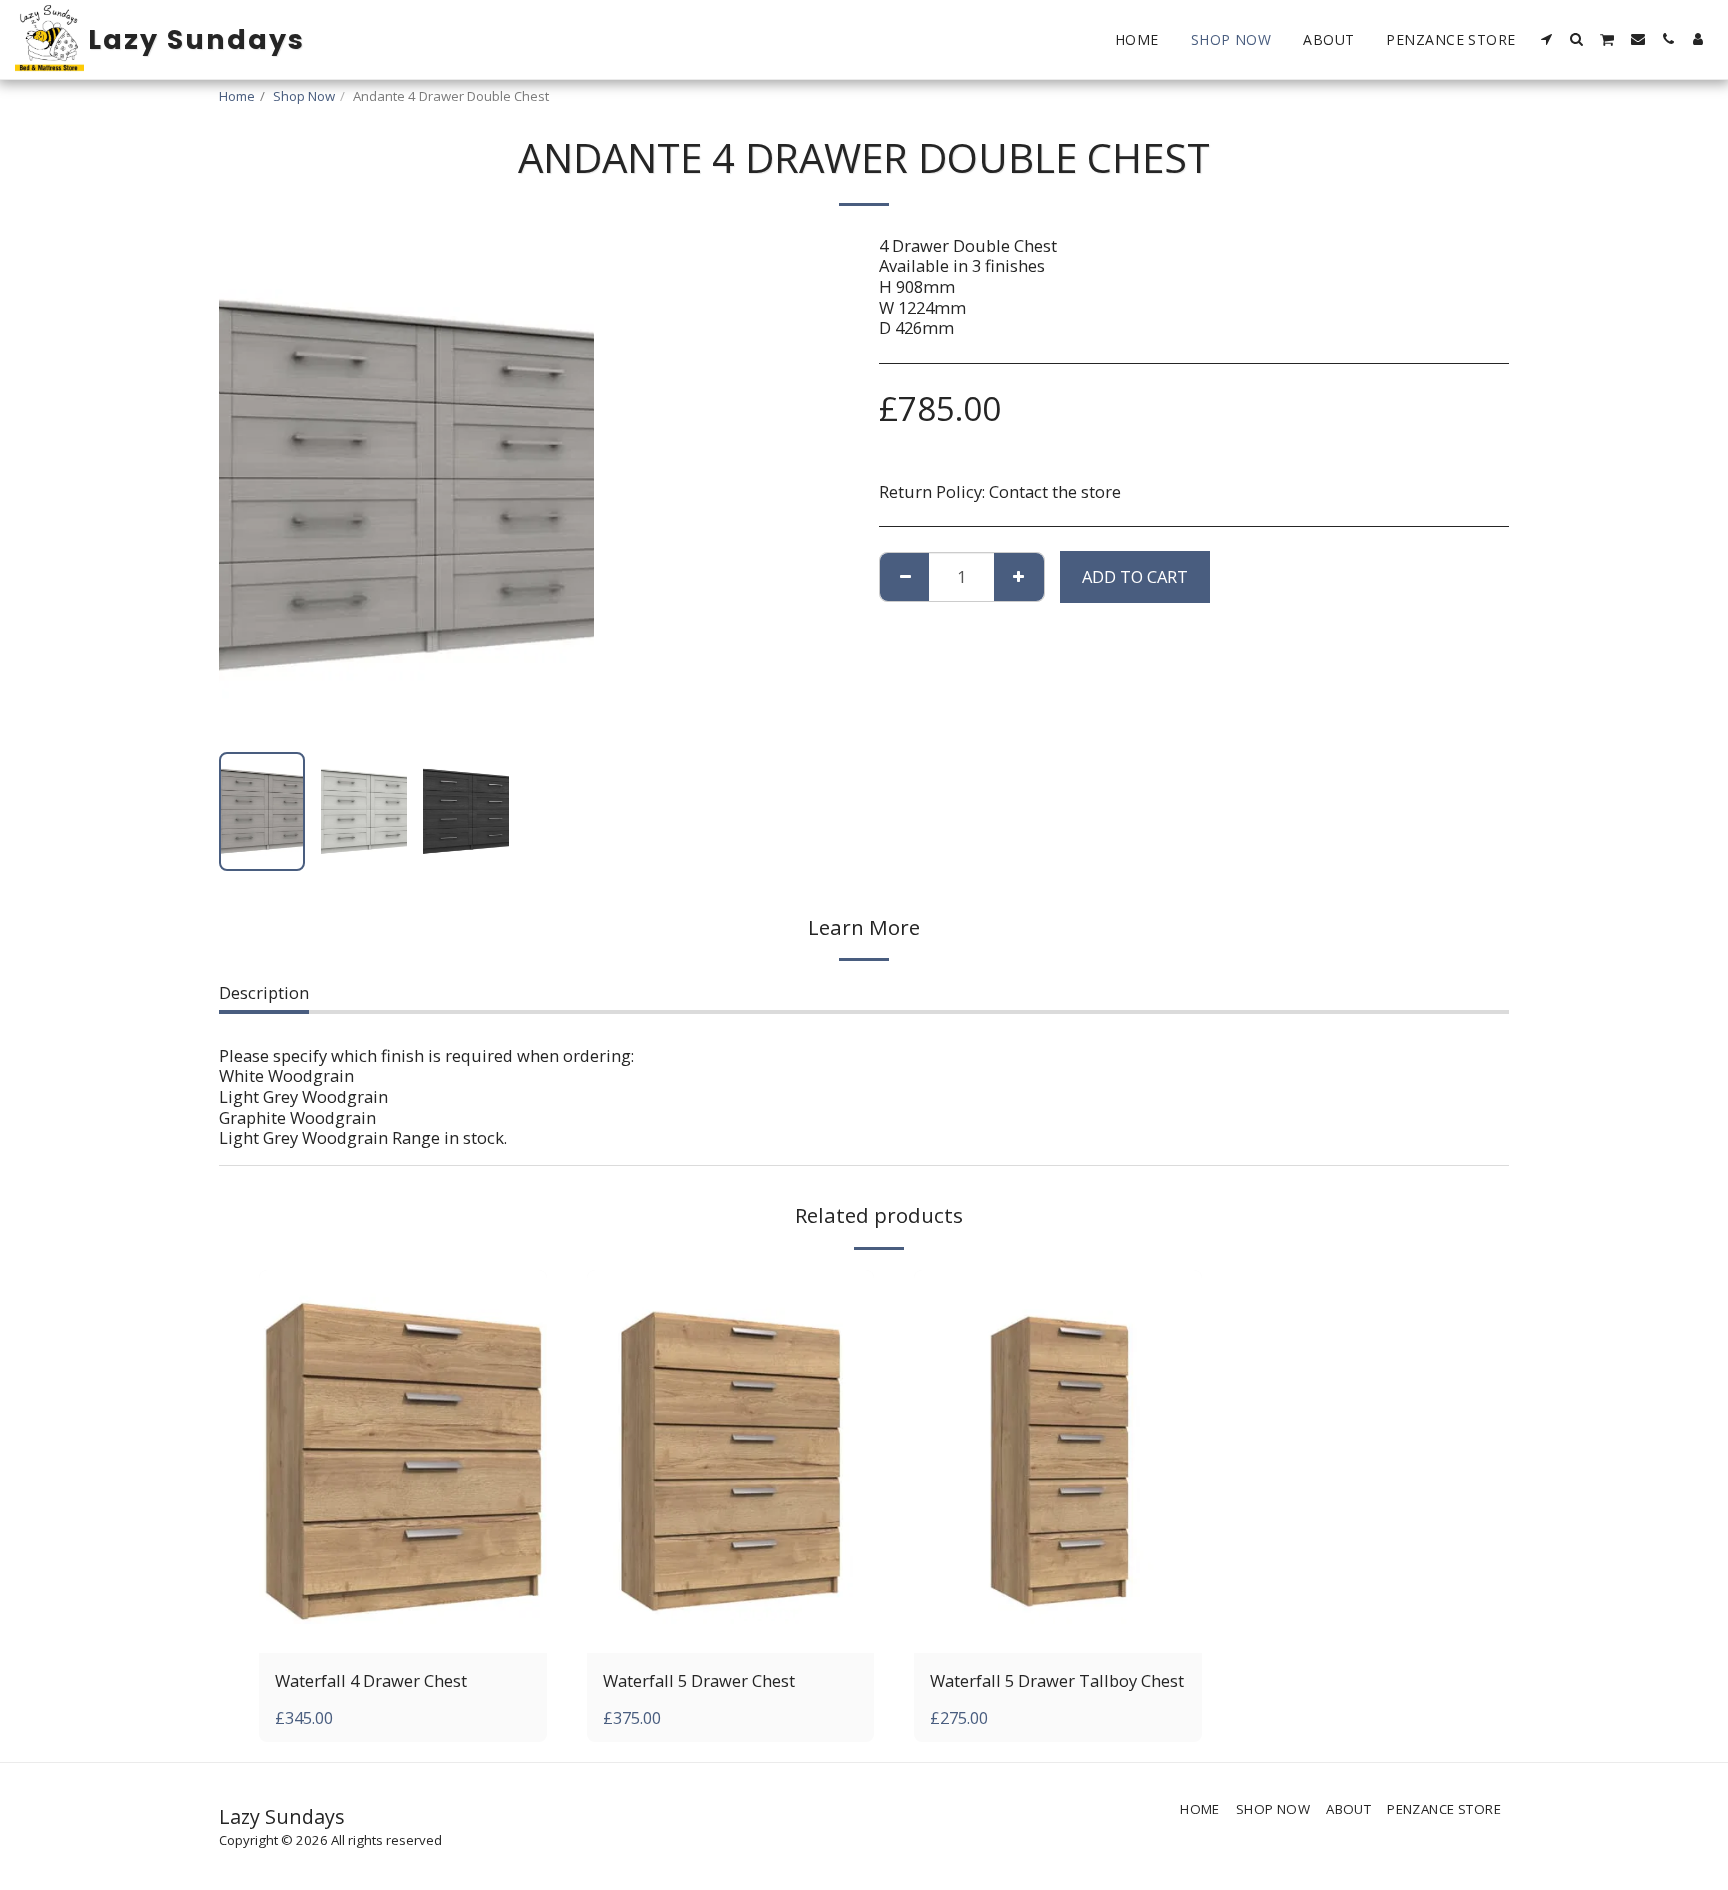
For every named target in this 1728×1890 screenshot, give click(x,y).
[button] (1547, 39)
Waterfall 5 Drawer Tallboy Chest (1057, 1680)
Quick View (402, 1630)
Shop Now (304, 96)
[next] (562, 486)
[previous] (251, 486)
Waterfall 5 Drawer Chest (699, 1680)
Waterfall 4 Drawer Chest (371, 1680)
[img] (403, 1461)
